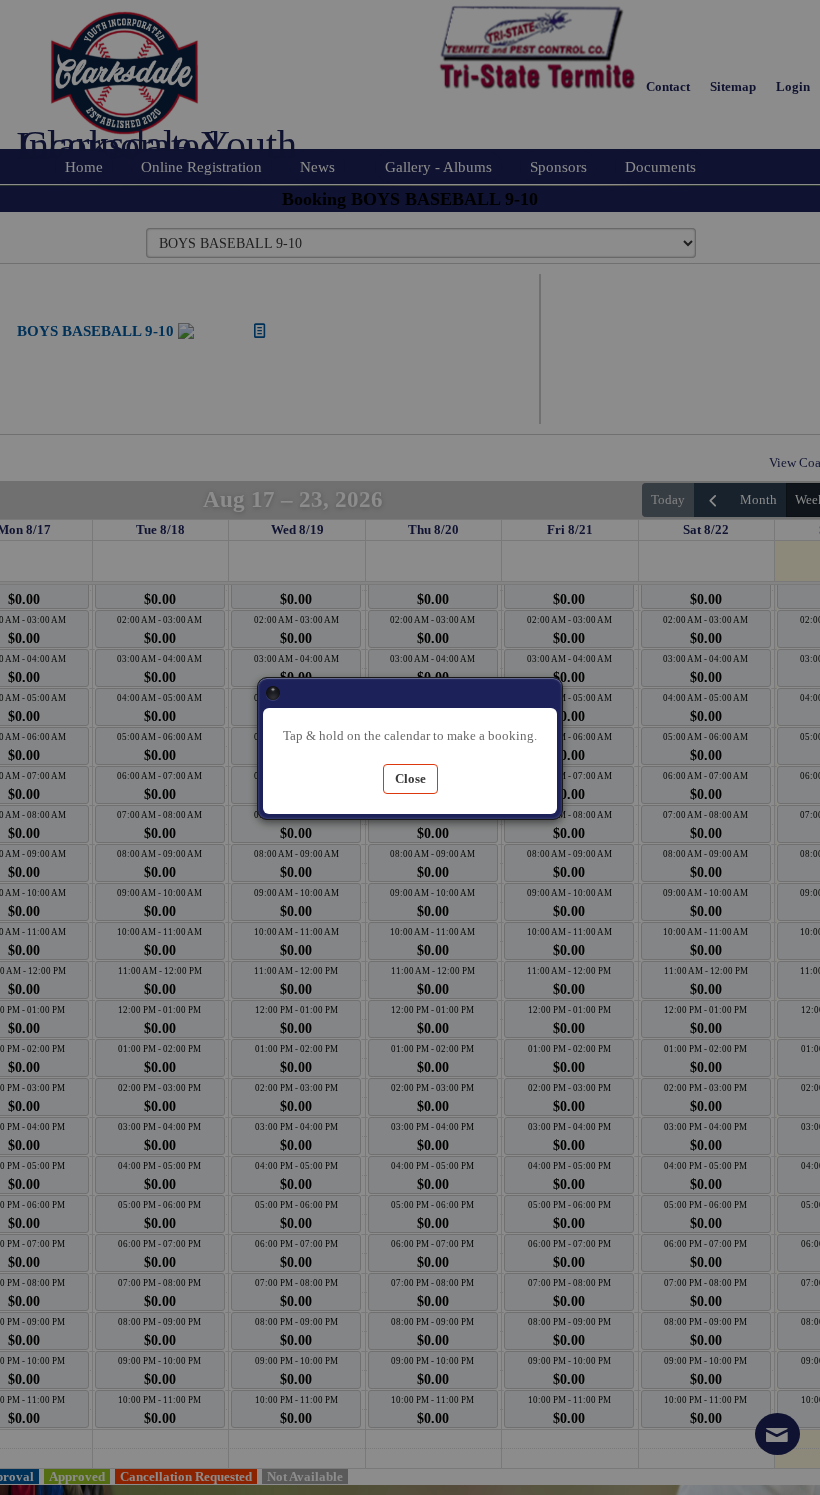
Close (273, 693)
